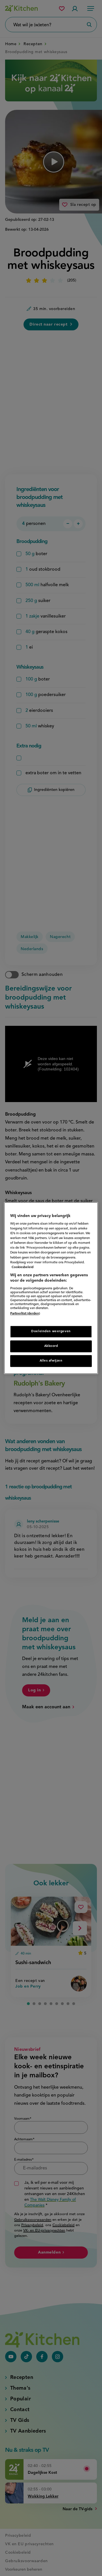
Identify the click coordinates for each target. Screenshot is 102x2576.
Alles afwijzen (51, 1361)
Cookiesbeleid (23, 1267)
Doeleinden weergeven (51, 1332)
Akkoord (51, 1346)
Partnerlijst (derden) (25, 1314)
